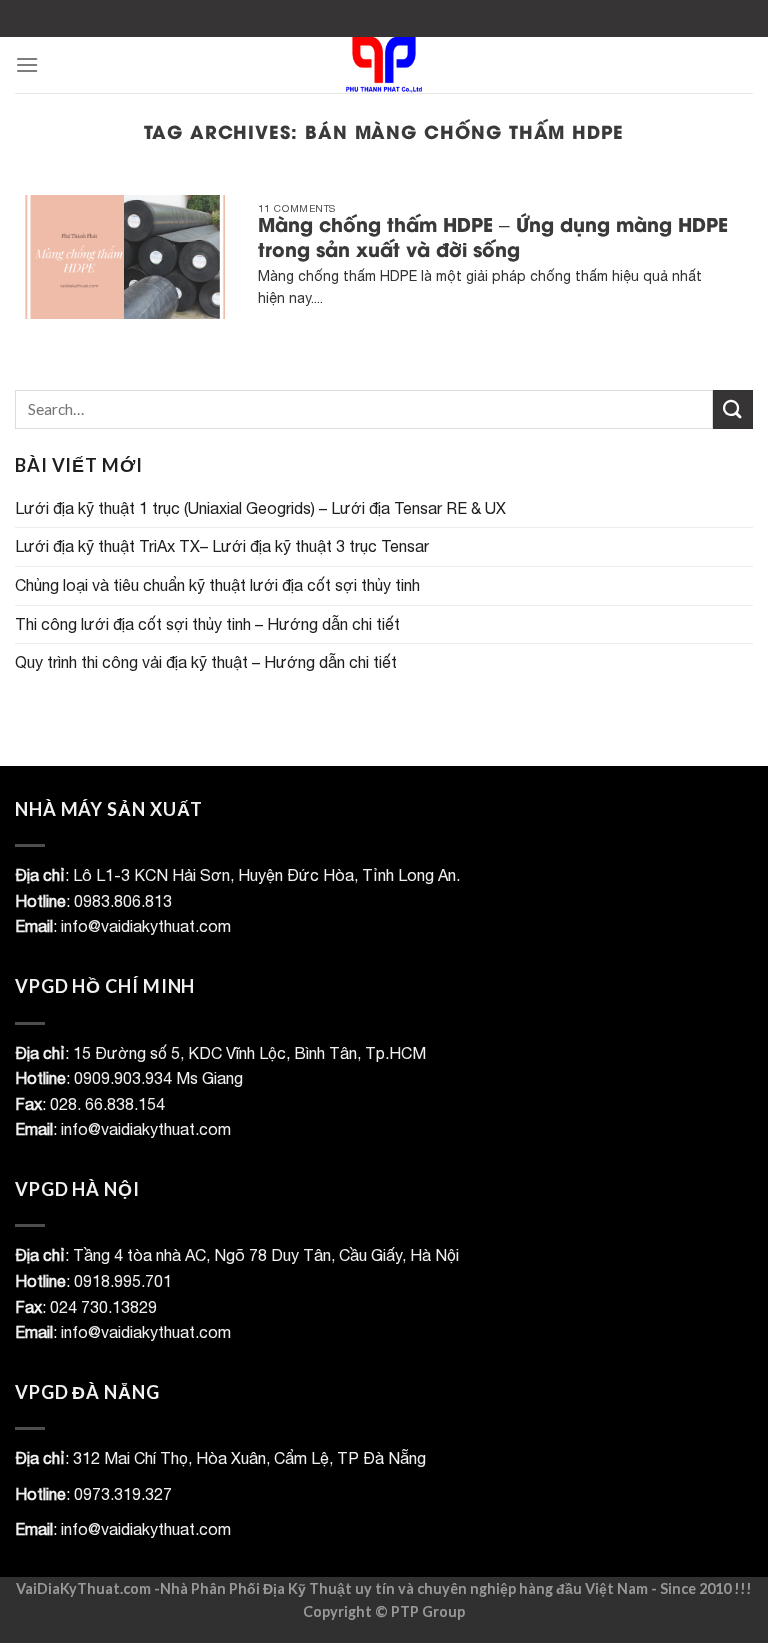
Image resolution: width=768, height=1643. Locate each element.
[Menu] (27, 64)
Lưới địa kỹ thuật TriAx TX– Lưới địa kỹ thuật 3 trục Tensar (222, 546)
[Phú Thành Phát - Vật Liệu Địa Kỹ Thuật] (384, 65)
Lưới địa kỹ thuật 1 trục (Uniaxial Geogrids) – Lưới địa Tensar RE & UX (260, 508)
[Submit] (733, 409)
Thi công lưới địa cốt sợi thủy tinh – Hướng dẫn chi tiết (207, 624)
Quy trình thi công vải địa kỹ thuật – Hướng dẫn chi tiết (206, 662)
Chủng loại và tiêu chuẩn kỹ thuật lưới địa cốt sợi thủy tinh (217, 585)
